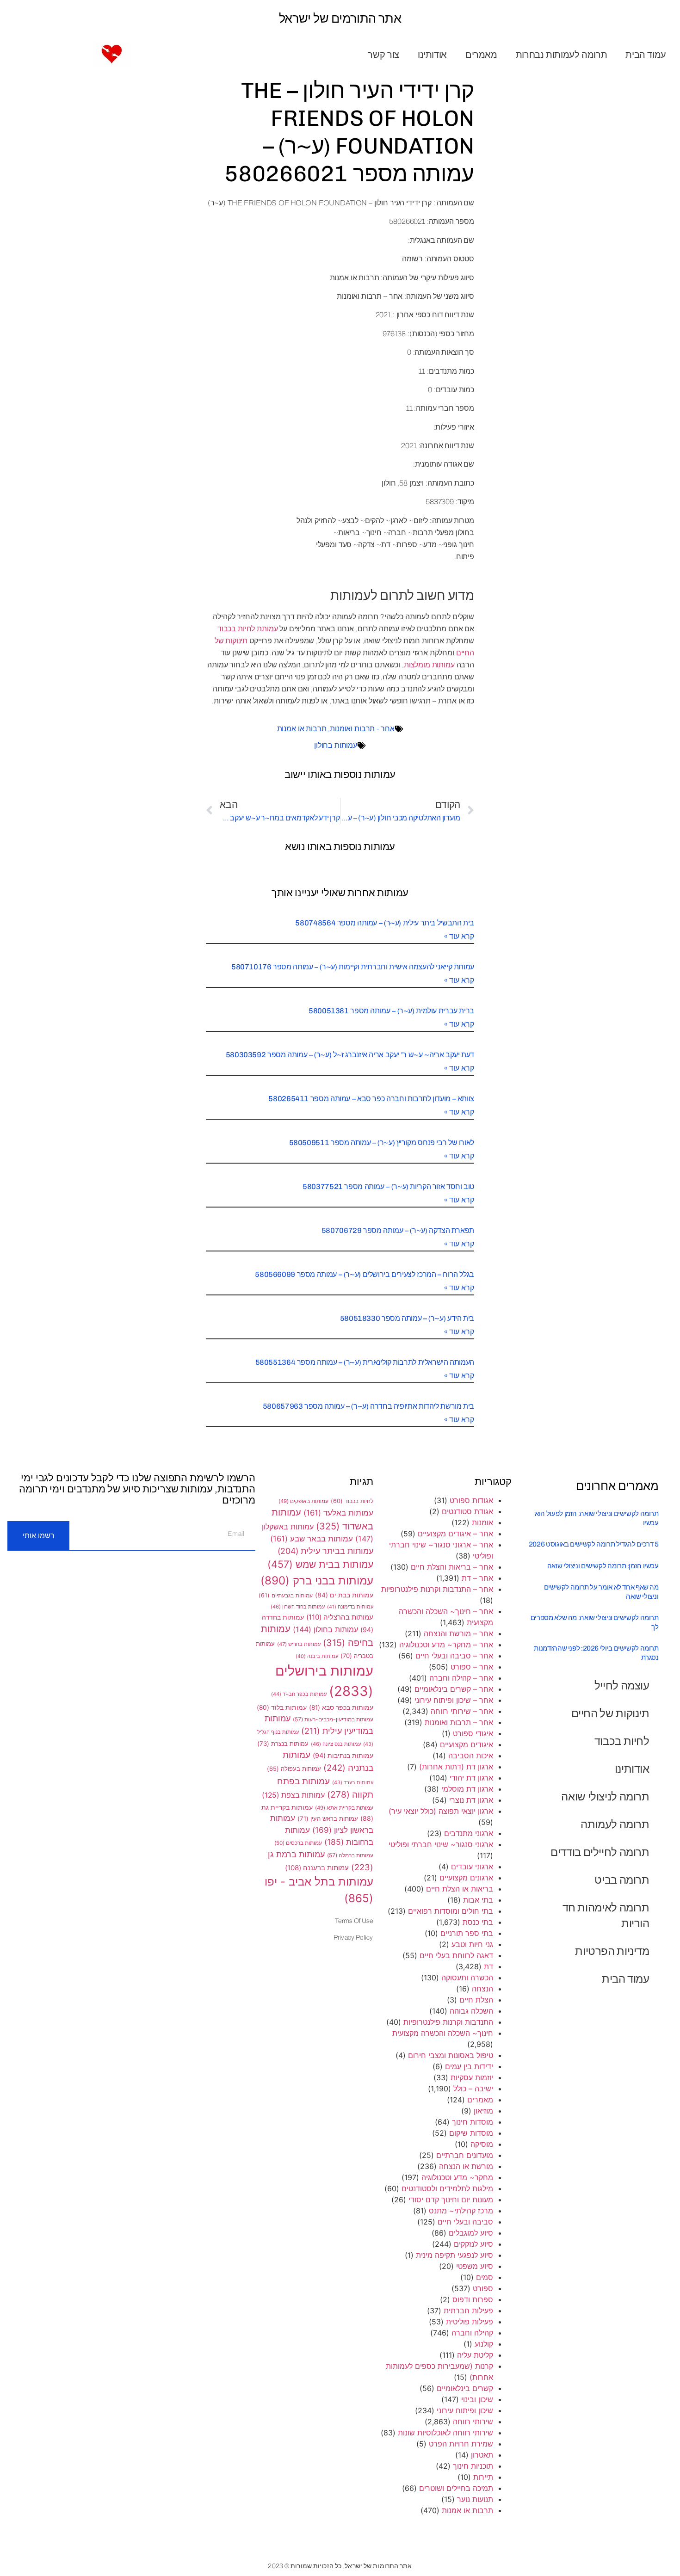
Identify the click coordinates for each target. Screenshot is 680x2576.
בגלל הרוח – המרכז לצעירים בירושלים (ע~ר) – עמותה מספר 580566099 (365, 1274)
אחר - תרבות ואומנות (362, 729)
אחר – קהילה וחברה (461, 1678)
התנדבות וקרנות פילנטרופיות (448, 2022)
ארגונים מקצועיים (466, 1878)
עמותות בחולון (336, 745)
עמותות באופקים (303, 1501)
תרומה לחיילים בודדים (600, 1852)
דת (488, 1966)
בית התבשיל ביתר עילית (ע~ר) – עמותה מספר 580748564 (385, 923)
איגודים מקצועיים (467, 1744)
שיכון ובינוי (477, 2399)
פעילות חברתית (468, 2311)
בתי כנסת (478, 1922)
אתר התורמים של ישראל (340, 18)
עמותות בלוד (282, 1707)
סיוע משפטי (475, 2266)
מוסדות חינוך (473, 2122)
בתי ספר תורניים (467, 1933)
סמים (485, 2277)
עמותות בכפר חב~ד (299, 1694)
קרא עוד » (459, 936)
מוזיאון (483, 2111)
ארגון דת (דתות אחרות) (456, 1767)
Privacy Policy (353, 1938)
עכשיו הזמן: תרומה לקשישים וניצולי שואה (603, 1566)
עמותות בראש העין (328, 1818)
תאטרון (482, 2455)
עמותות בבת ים (344, 1595)
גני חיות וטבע (472, 1944)
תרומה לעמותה (615, 1824)
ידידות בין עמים (469, 2066)
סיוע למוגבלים (471, 2233)
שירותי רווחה (473, 2422)
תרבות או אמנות (302, 729)
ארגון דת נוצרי (471, 1800)
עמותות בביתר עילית (325, 1551)
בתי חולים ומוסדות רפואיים (451, 1911)
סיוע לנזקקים (473, 2244)
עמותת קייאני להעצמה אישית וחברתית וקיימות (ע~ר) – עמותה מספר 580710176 (353, 967)
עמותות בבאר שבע (312, 1539)
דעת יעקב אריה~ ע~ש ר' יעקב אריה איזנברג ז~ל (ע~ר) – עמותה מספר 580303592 (350, 1055)
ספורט (483, 2288)
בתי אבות (478, 1900)
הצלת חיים (476, 2000)
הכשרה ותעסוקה (467, 1978)
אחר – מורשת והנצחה (458, 1633)
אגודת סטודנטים (467, 1511)
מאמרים (481, 55)
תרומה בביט (622, 1880)
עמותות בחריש (299, 1644)
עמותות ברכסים (298, 1843)
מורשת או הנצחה (466, 2166)
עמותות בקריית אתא (344, 1808)
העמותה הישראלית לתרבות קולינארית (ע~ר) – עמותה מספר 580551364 (365, 1362)
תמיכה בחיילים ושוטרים (456, 2488)
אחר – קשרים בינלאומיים (454, 1689)
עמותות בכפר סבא (341, 1707)
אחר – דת (477, 1578)
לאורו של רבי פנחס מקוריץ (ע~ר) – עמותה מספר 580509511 (382, 1143)
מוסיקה (482, 2144)
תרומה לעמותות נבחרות (562, 55)
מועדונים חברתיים (465, 2155)
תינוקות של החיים (610, 1713)
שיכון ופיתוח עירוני (465, 2410)
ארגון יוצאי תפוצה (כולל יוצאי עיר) (441, 1811)
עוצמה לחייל (622, 1685)
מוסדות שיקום (471, 2133)
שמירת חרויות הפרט (461, 2444)
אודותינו (432, 55)
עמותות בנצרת (283, 1744)
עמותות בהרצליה (340, 1617)
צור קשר (383, 55)
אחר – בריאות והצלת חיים (452, 1567)
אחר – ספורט (472, 1667)
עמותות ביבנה (317, 1656)
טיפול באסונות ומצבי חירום (451, 2055)
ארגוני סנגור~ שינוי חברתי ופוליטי (441, 1844)
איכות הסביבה (471, 1756)
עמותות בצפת (293, 1795)
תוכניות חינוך (473, 2466)
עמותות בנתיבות (343, 1755)
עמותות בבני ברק (317, 1580)
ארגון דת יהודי (471, 1778)
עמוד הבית (646, 55)
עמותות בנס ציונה (336, 1744)
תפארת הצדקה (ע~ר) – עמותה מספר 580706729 (398, 1230)
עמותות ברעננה (317, 1868)
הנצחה (482, 1989)
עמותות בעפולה (294, 1769)
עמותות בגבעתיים (286, 1595)
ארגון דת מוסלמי (467, 1789)
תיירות (483, 2477)
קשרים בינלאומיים (465, 2388)
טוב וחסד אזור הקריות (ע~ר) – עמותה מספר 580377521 (388, 1186)
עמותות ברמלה (350, 1855)
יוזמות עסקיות (472, 2077)
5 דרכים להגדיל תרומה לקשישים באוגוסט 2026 (594, 1544)
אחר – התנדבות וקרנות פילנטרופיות (437, 1589)
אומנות (482, 1522)
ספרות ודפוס (473, 2299)
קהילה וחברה (472, 2333)
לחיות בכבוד (622, 1741)
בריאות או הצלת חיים (460, 1889)
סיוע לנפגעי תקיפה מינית (454, 2255)
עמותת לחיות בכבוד (247, 629)
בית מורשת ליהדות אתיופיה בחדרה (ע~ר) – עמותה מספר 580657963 (368, 1406)
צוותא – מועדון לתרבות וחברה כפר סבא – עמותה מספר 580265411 (371, 1099)
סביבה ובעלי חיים (465, 2222)
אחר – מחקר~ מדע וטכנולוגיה (446, 1645)
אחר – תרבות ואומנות (459, 1722)
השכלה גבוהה (471, 2011)
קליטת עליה (475, 2355)
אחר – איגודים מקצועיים (455, 1534)
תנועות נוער (475, 2499)
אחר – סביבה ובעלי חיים (454, 1656)
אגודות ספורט (471, 1500)
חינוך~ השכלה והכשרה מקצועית (443, 2033)
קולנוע (484, 2344)
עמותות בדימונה (350, 1607)
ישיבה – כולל (473, 2089)
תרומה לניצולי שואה (605, 1796)
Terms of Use (354, 1921)
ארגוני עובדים (472, 1867)
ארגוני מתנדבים (469, 1833)
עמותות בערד (353, 1782)
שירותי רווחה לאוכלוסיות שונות (445, 2433)
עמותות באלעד (338, 1513)
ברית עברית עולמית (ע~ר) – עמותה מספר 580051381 (391, 1011)
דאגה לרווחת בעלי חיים (456, 1955)
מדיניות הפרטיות (612, 1951)
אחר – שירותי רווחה (462, 1711)
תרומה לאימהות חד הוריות (606, 1915)
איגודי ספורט (473, 1733)
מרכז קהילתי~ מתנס (461, 2211)
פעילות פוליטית (470, 2322)
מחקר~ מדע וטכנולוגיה (457, 2177)
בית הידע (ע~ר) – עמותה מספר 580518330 (407, 1318)
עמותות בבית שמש (320, 1564)
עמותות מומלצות (429, 665)
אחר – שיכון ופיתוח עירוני (454, 1700)
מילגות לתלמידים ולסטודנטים (447, 2188)
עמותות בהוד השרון (298, 1607)
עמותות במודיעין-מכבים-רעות (333, 1719)
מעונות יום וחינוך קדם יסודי (451, 2200)
